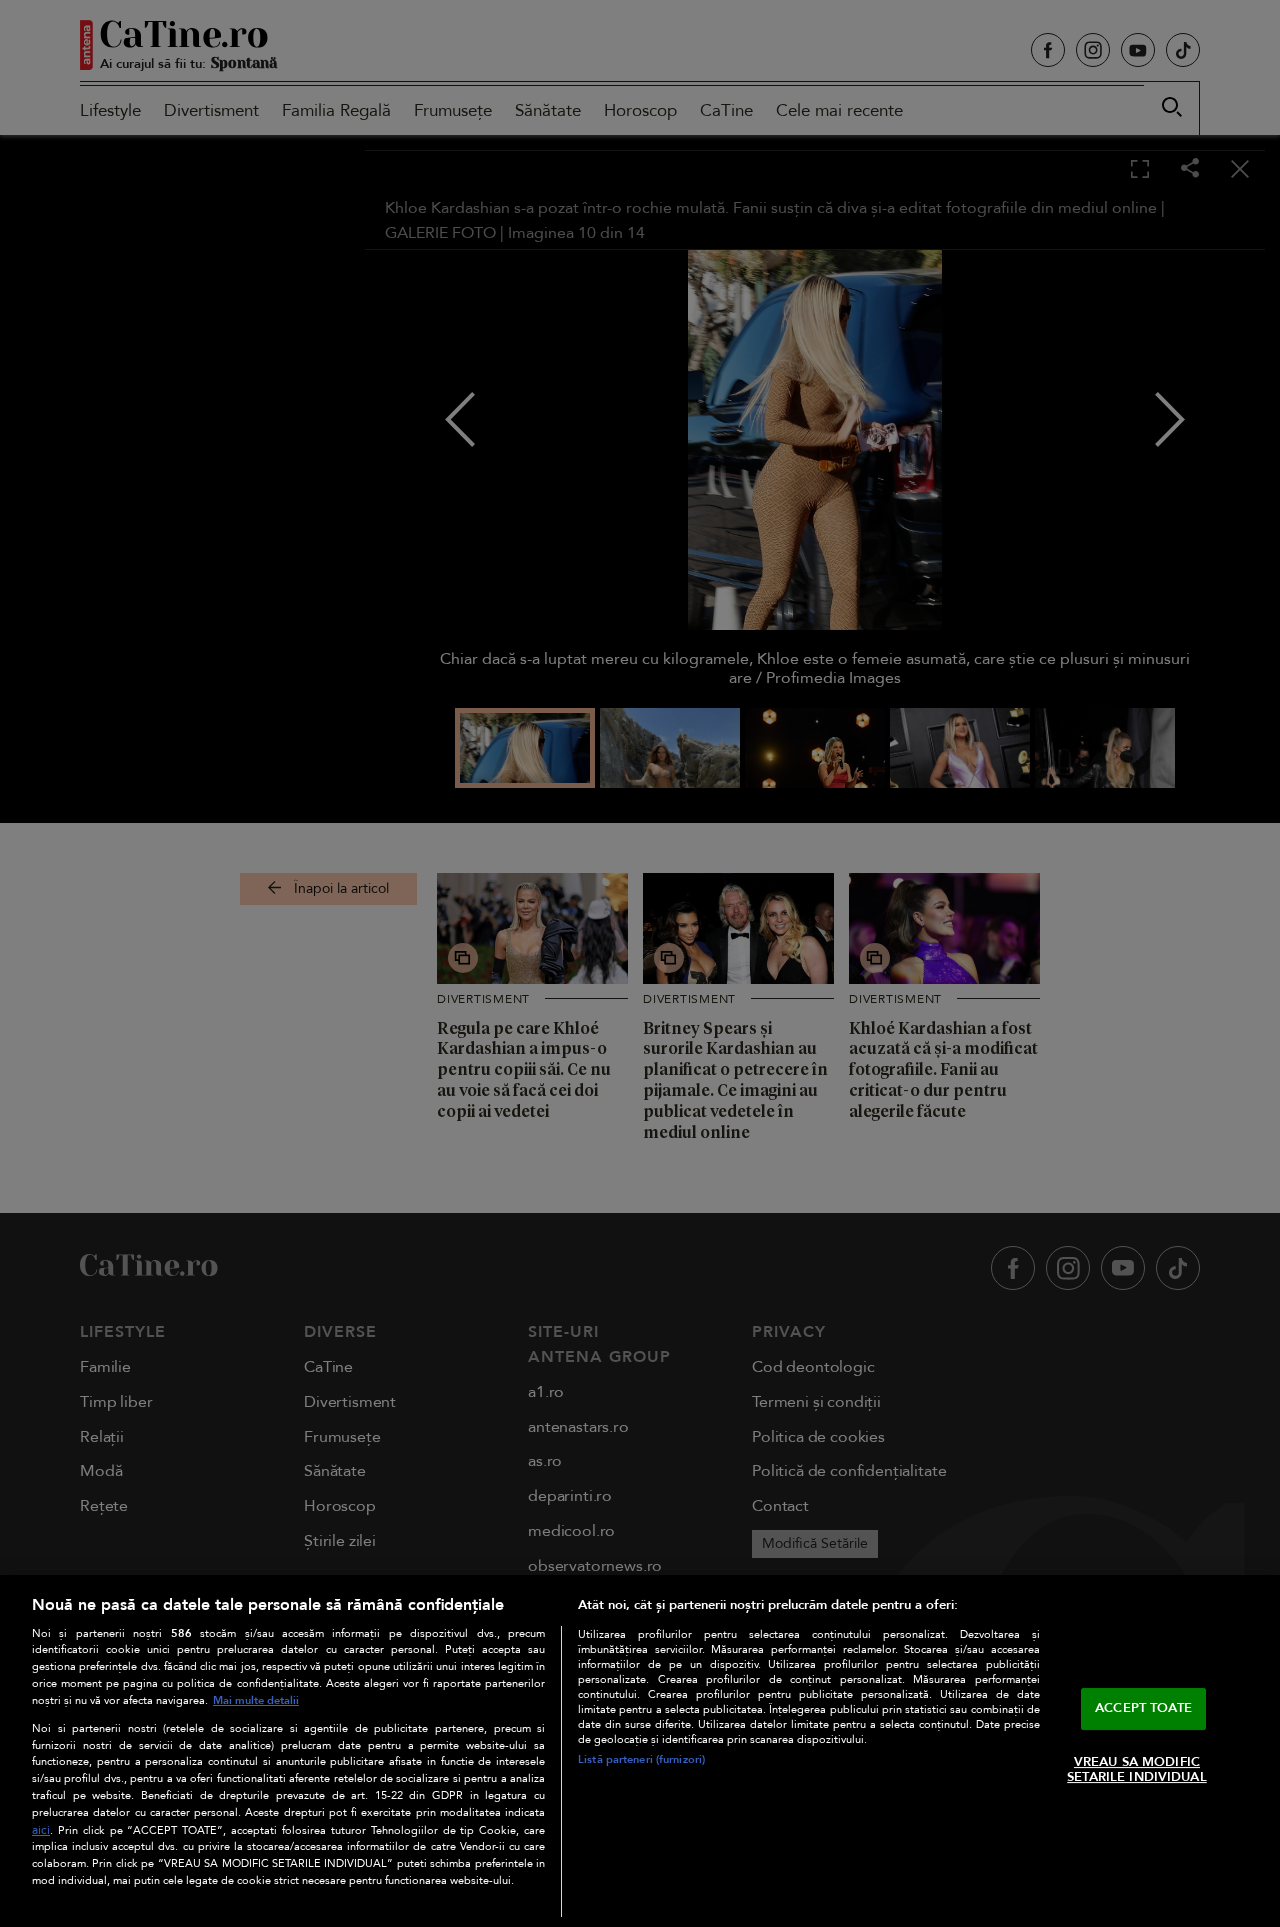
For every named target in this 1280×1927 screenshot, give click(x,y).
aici (41, 1830)
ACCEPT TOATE (1143, 1708)
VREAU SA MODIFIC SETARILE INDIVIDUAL (1136, 1770)
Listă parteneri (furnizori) (641, 1759)
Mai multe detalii (256, 1700)
